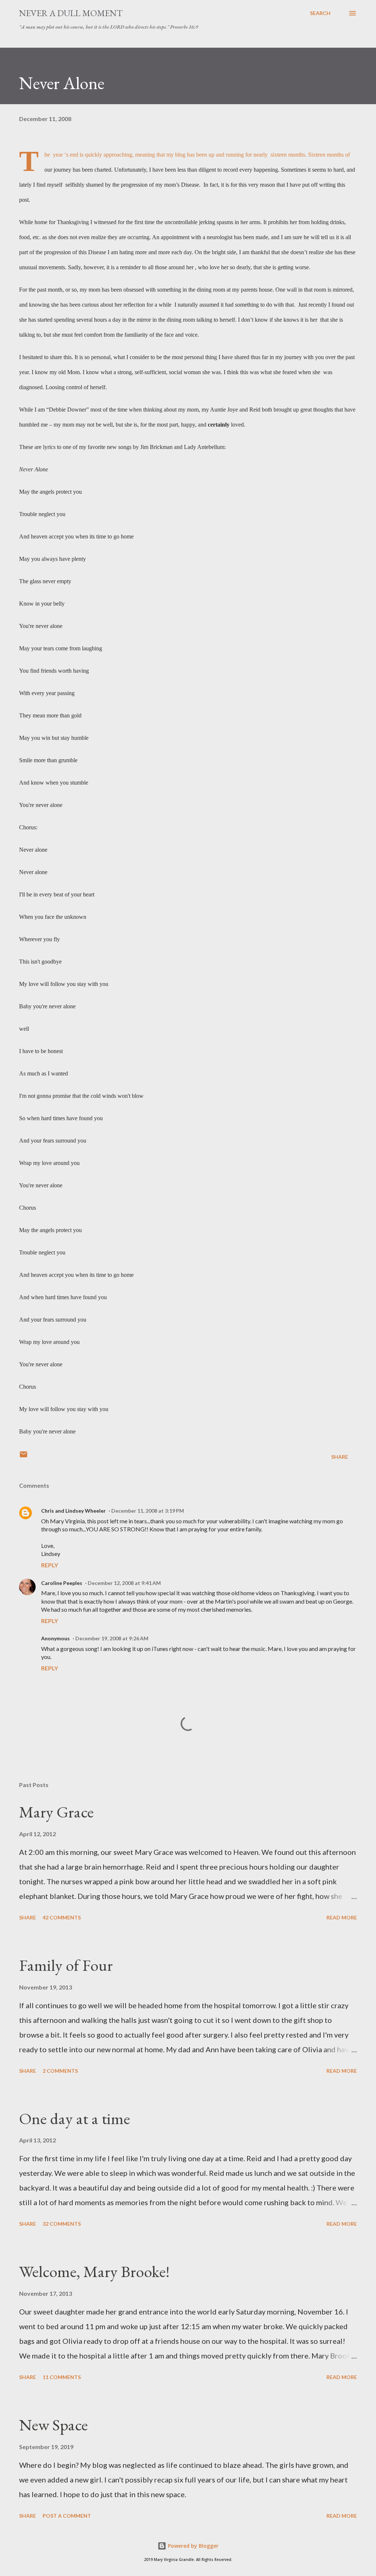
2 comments (60, 2071)
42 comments (62, 1917)
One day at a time (75, 2118)
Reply (50, 1565)
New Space (53, 2425)
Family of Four (66, 1965)
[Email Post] (23, 1457)
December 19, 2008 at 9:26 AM (112, 1638)
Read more (342, 1917)
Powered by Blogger (192, 2546)
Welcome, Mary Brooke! (94, 2271)
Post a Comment (67, 2516)
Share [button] (340, 1457)
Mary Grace (56, 1812)
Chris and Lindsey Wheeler (73, 1511)
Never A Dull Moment (71, 13)
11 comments (62, 2377)
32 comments (62, 2224)
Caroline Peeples (62, 1583)
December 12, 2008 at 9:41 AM (124, 1583)
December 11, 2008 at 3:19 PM (148, 1511)
